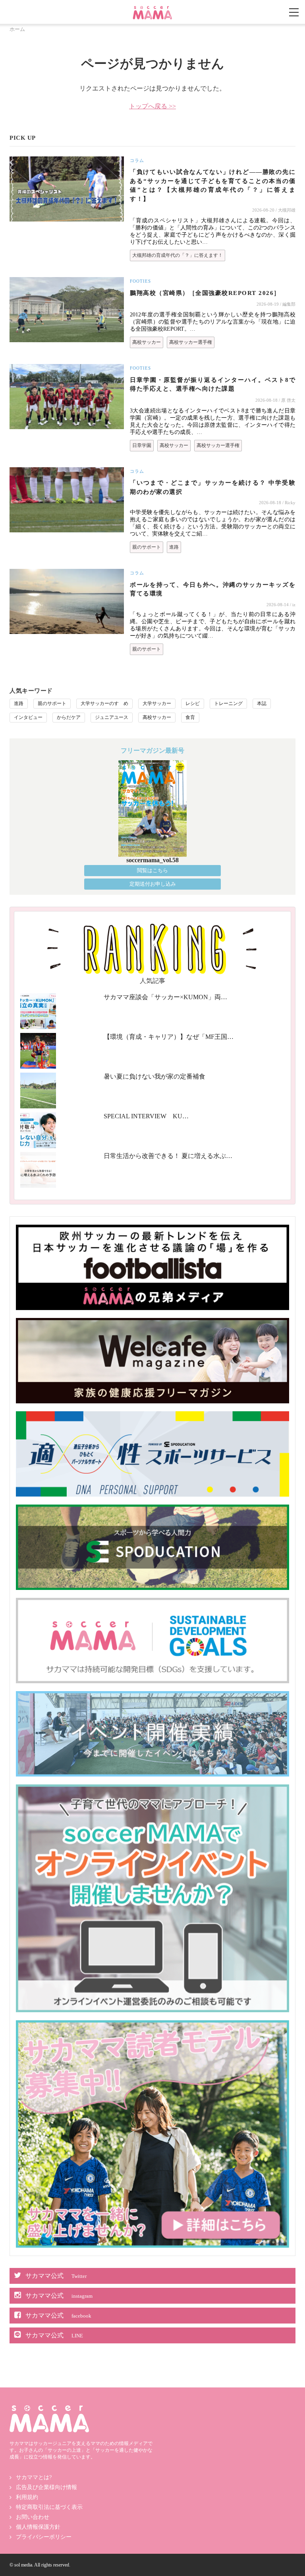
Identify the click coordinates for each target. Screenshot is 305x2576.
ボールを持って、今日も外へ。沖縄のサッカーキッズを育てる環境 (213, 589)
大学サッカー (157, 703)
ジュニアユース (112, 717)
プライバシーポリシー (44, 2537)
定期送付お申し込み (153, 884)
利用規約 (27, 2497)
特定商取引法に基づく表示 (49, 2507)
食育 (190, 717)
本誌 (262, 703)
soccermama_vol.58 (152, 860)
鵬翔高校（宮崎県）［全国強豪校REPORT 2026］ (205, 293)
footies (140, 281)
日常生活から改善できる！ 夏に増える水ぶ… (168, 1156)
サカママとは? (34, 2477)
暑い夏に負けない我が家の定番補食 (154, 1076)
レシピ (193, 703)
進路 (174, 547)
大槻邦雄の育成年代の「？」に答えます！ (178, 255)
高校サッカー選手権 (191, 342)
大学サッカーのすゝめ (104, 703)
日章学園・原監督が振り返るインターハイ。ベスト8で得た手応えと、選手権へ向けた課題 (213, 384)
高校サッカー (147, 342)
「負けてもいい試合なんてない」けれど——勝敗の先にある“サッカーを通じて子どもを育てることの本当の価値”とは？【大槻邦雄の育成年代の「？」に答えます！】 (213, 185)
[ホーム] (152, 9)
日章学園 (142, 445)
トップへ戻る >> (152, 106)
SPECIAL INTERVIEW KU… (146, 1116)
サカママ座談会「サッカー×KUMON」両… (165, 997)
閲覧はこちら (152, 870)
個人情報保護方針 (38, 2527)
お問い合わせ (33, 2517)
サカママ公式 (56, 2276)
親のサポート (147, 547)
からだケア (69, 717)
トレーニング (228, 703)
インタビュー (28, 717)
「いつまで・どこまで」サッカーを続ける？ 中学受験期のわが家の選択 (213, 487)
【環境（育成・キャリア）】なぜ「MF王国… (169, 1037)
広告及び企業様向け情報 (46, 2487)
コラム (137, 160)
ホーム (17, 29)
